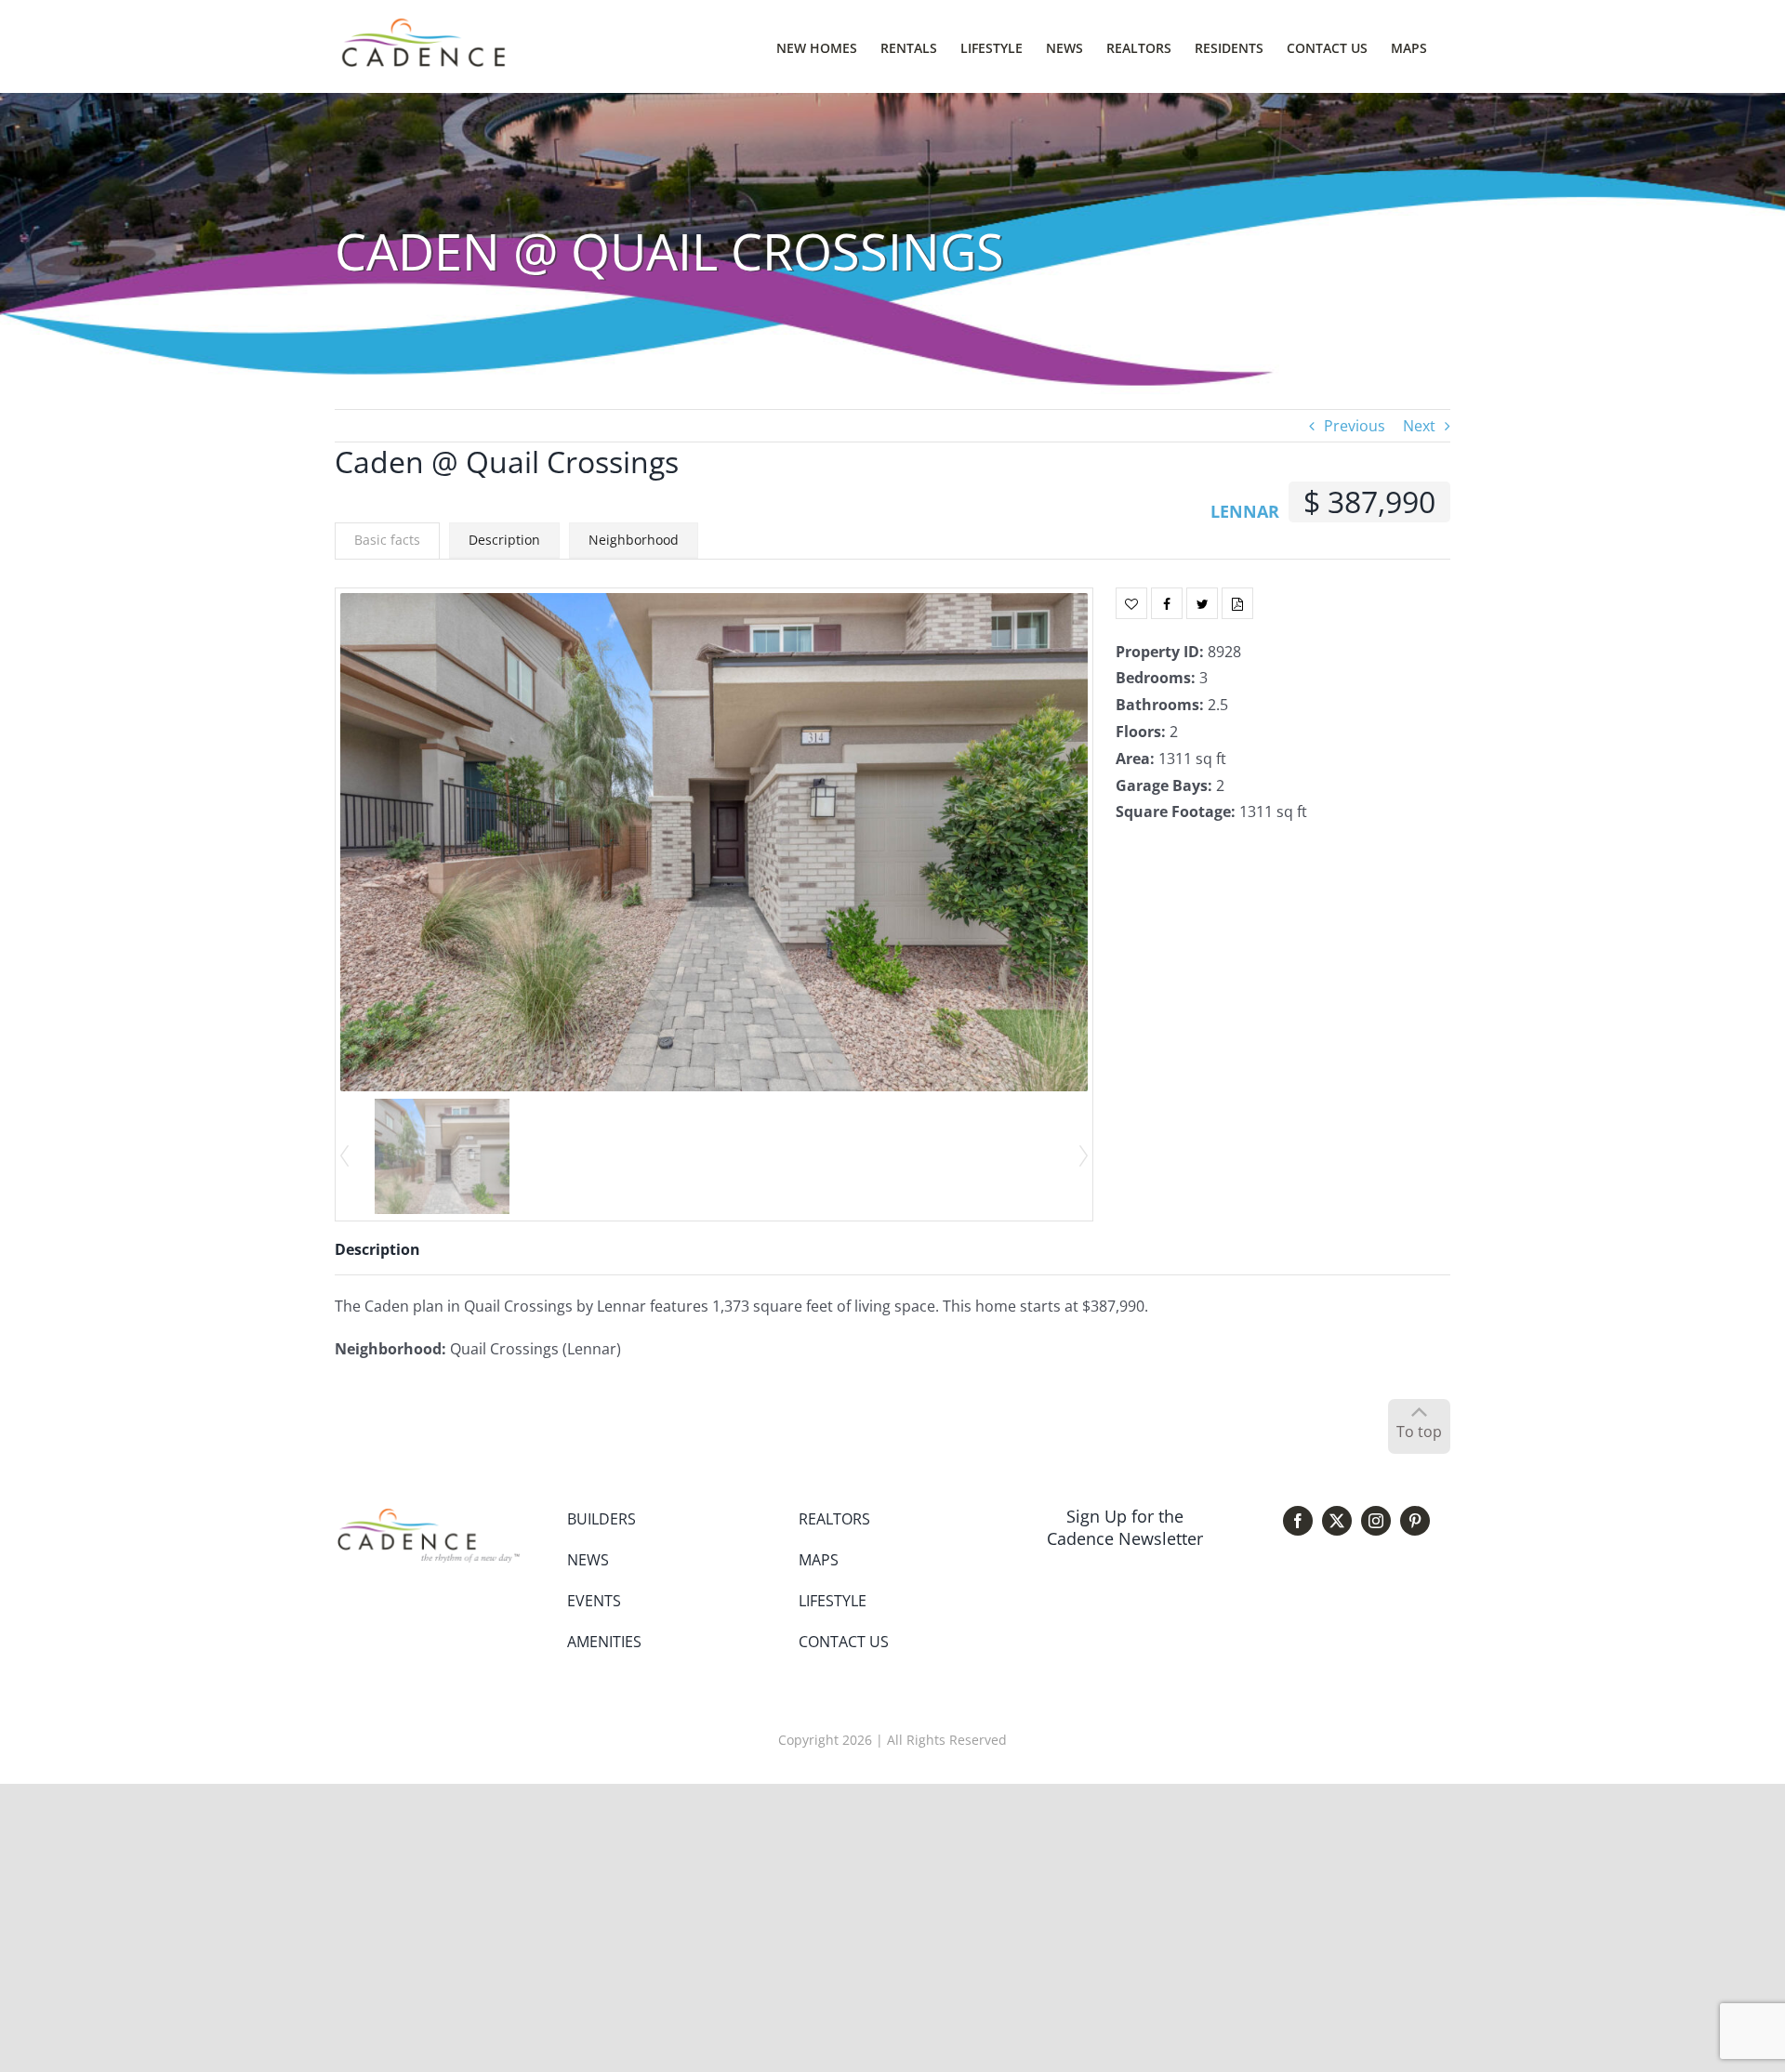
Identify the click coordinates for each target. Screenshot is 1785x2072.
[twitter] (1337, 1521)
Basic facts (387, 540)
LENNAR (1245, 511)
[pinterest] (1415, 1521)
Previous (1355, 426)
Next (1419, 426)
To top (1419, 1432)
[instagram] (1376, 1521)
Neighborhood (634, 540)
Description (504, 540)
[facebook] (1298, 1521)
